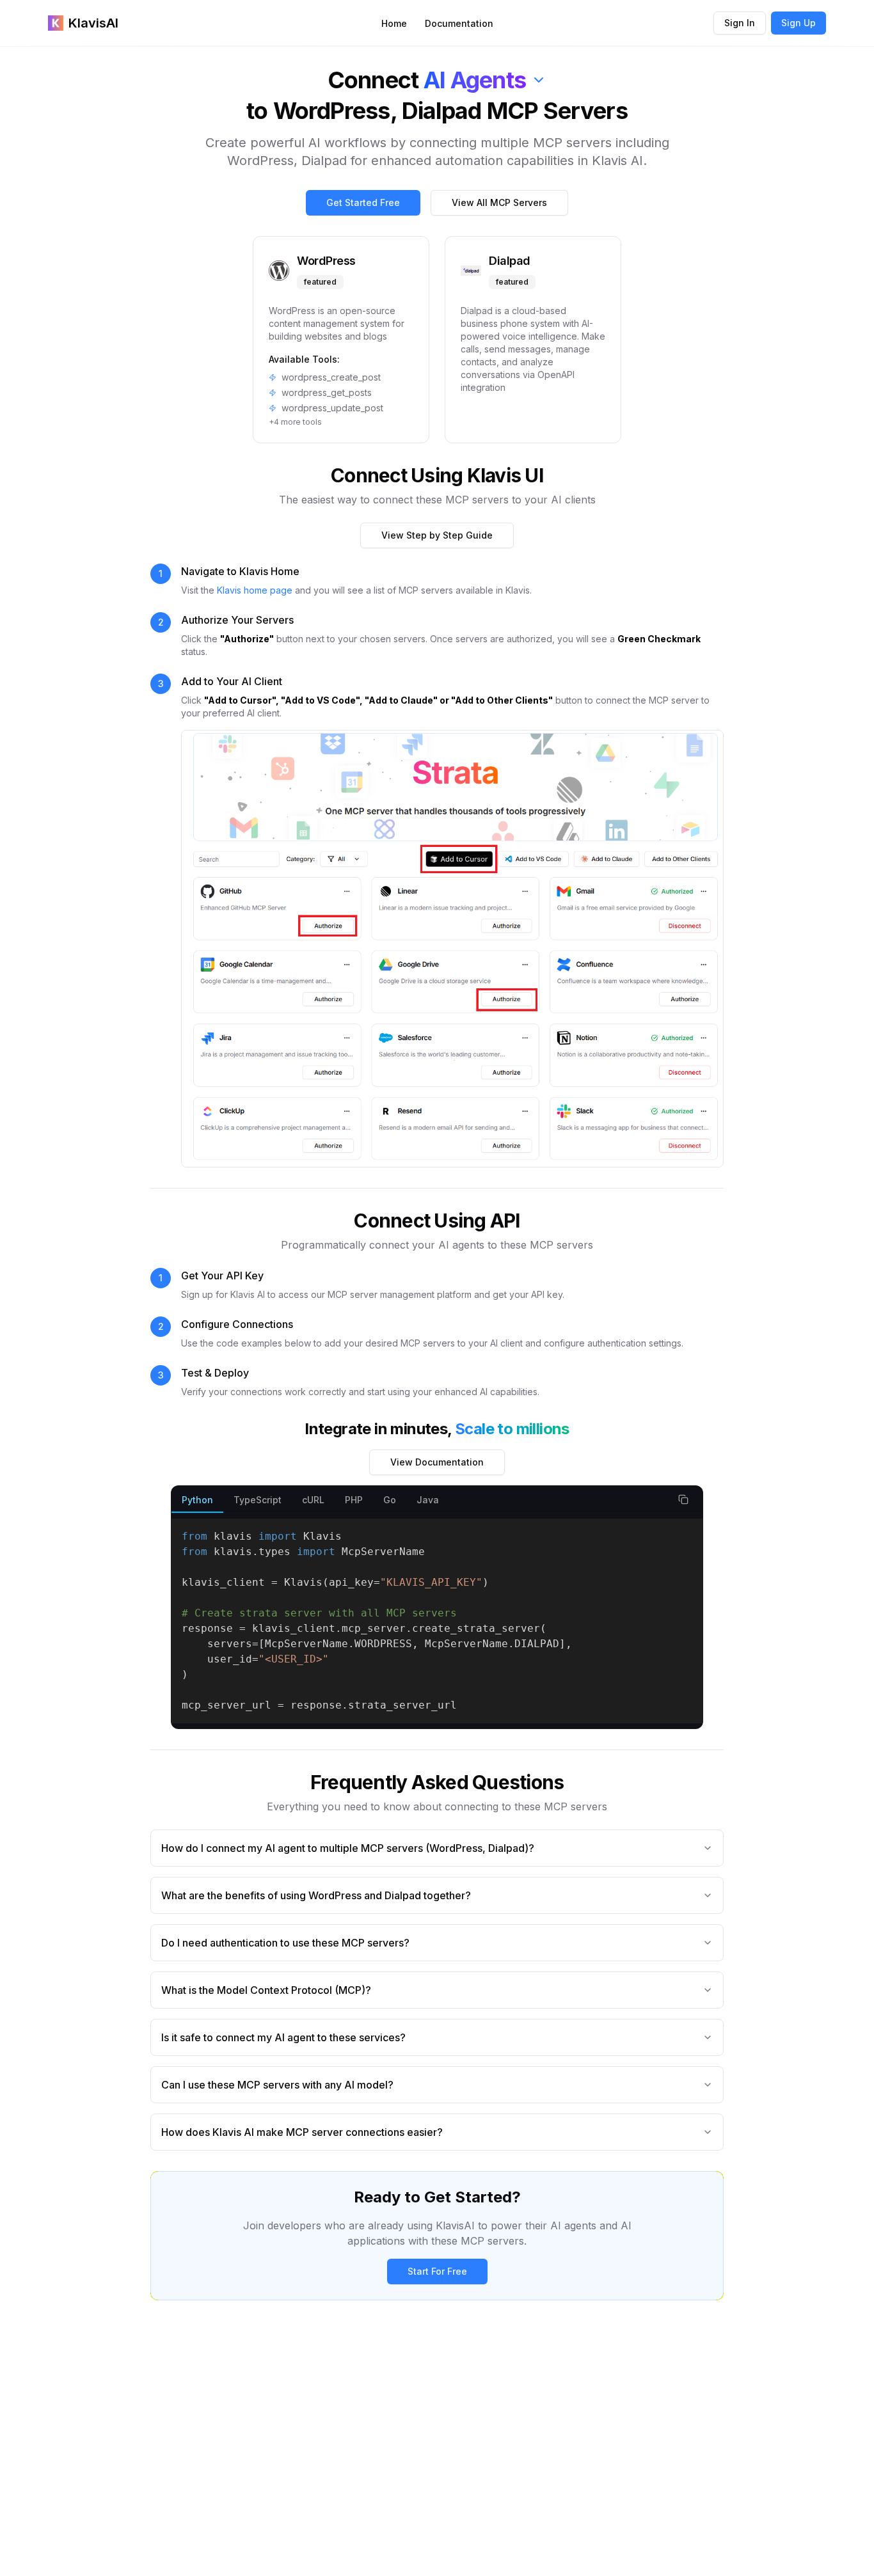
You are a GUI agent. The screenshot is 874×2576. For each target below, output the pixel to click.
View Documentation (437, 1462)
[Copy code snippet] (683, 1499)
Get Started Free (363, 202)
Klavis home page (255, 590)
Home (394, 23)
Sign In (740, 23)
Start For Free (437, 2271)
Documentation (459, 23)
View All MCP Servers (499, 202)
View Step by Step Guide (437, 535)
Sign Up (799, 23)
